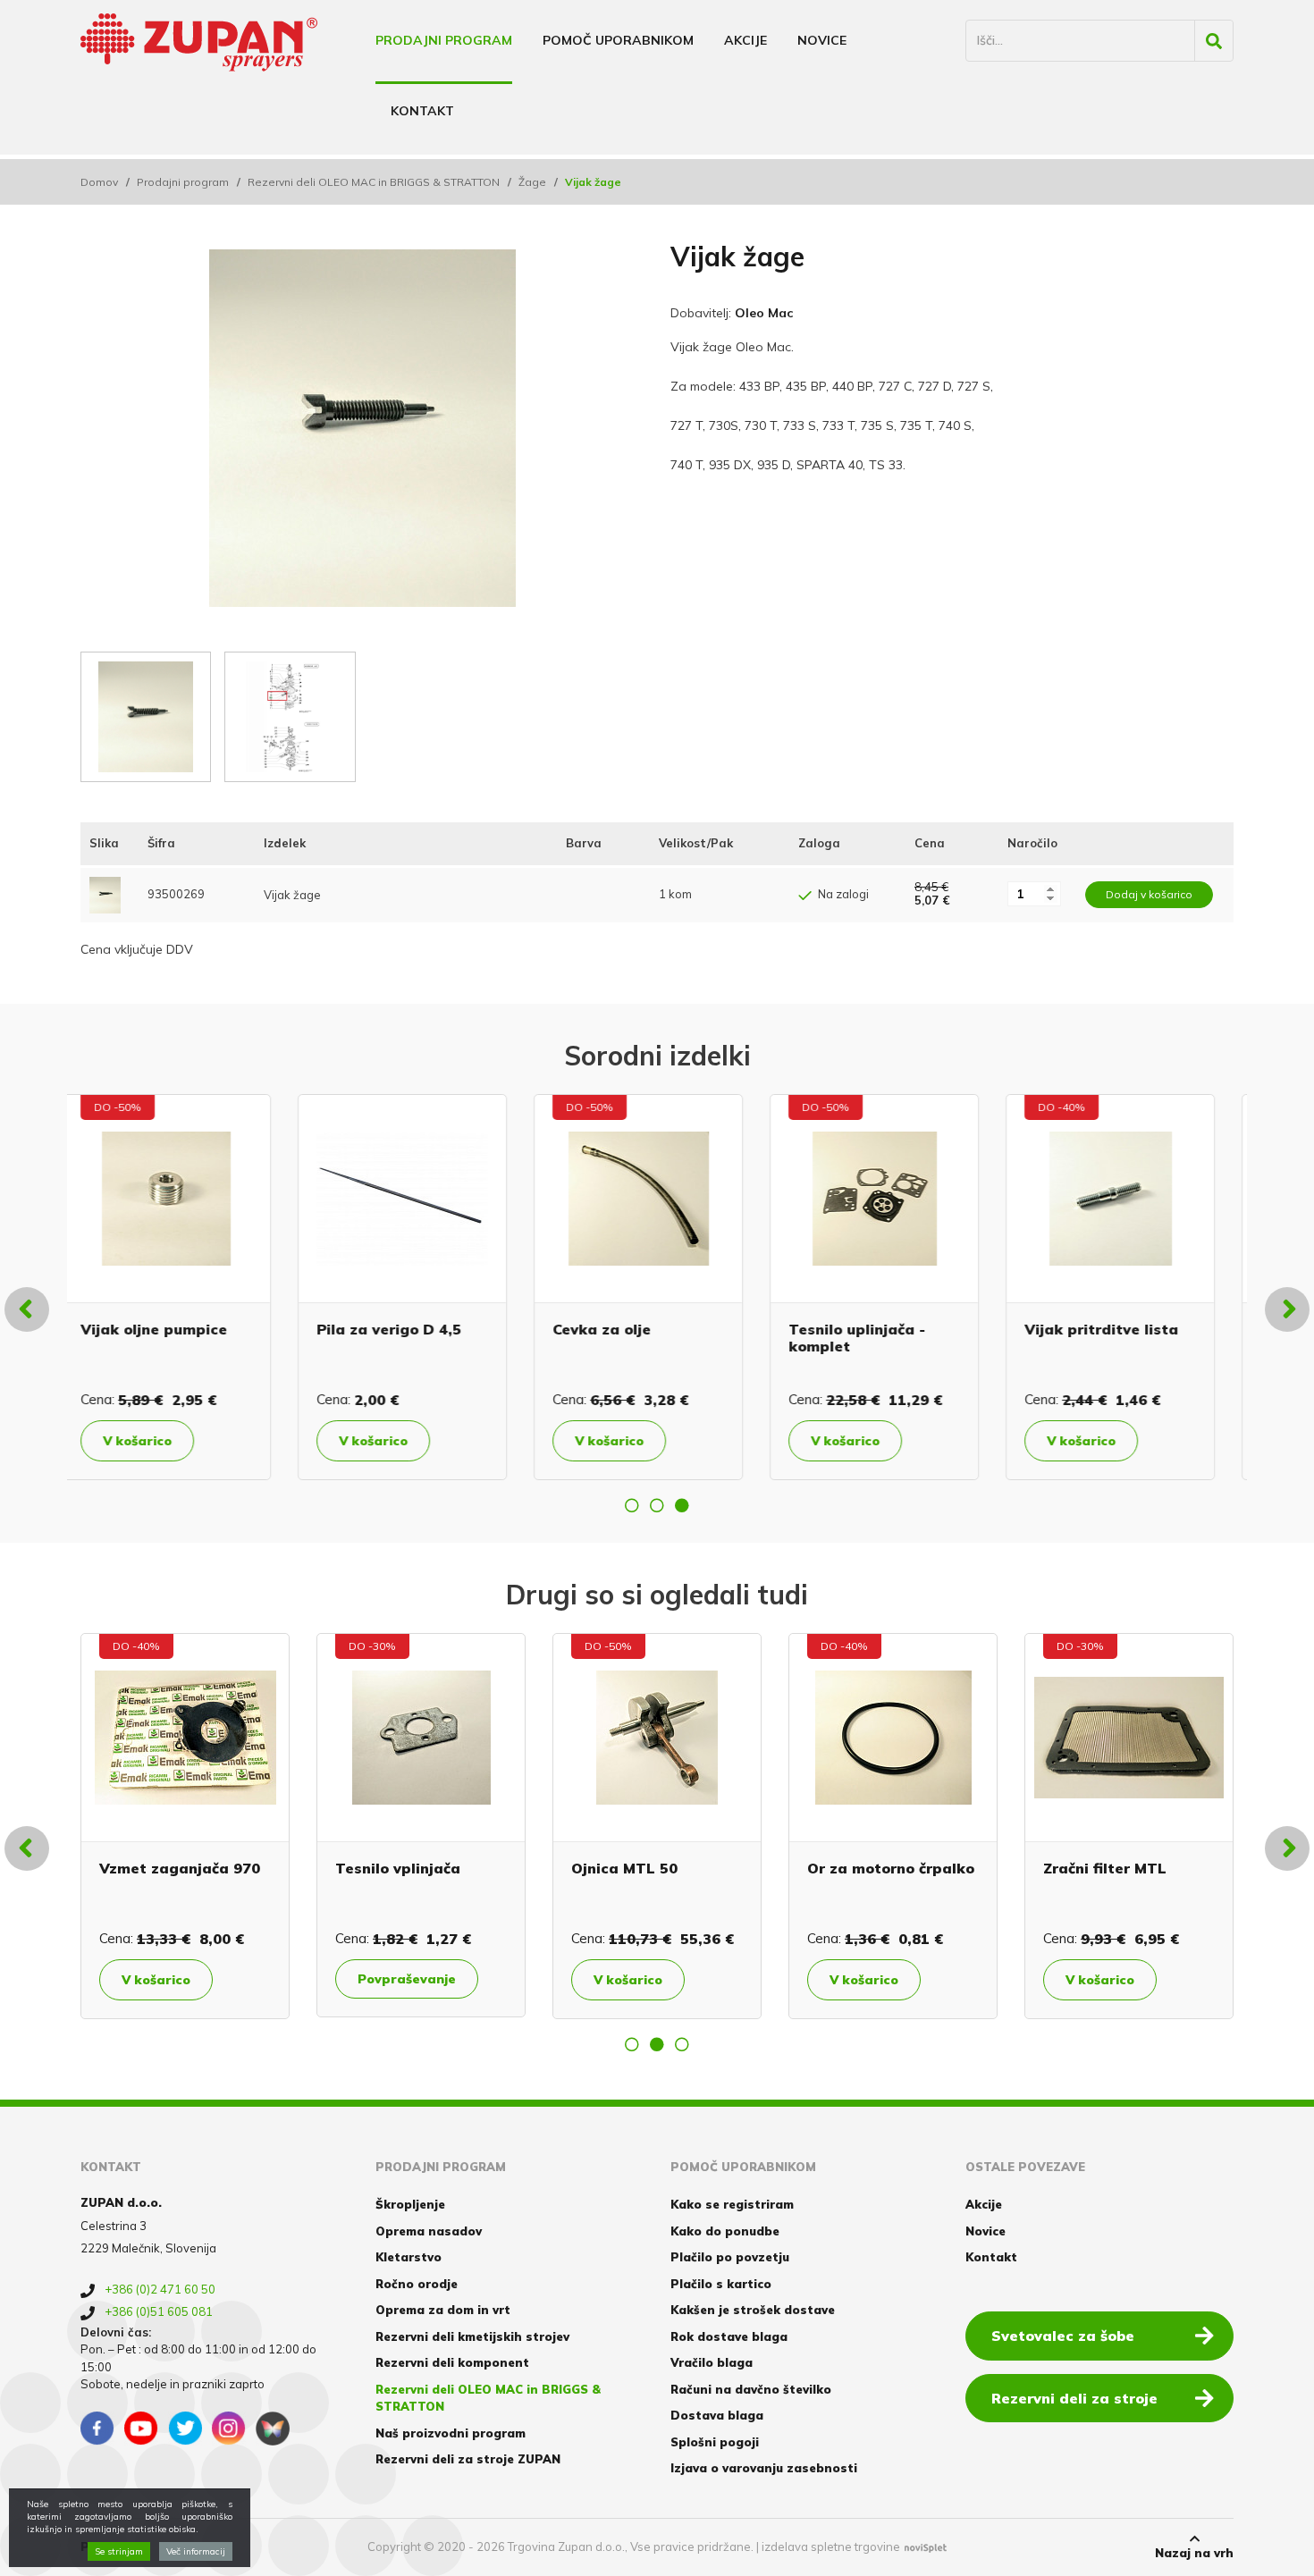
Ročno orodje (417, 2284)
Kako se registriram (732, 2204)
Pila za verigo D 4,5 (172, 1329)
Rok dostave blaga (729, 2336)
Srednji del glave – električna (330, 1877)
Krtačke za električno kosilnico (1049, 1877)
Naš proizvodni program (451, 2433)
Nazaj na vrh (1194, 2553)
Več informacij (196, 2551)
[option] (185, 1287)
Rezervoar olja (1097, 1329)
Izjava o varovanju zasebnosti (764, 2468)
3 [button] (682, 1505)
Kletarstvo (409, 2257)
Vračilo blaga (712, 2362)
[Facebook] (97, 2429)
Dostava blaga (717, 2415)
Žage (532, 182)
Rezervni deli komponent (452, 2362)
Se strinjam (119, 2551)
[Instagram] (229, 2429)
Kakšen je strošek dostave (753, 2310)
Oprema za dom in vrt (443, 2310)
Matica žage (779, 1868)
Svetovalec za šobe (1063, 2336)
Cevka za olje (384, 1329)
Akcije (745, 40)
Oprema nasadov (429, 2231)
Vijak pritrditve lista (884, 1329)
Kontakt (422, 111)
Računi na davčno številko (751, 2389)
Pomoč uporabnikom (618, 40)
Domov (99, 182)
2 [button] (657, 1505)
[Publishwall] (273, 2429)
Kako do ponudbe (725, 2231)
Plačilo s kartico (721, 2284)
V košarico (156, 1441)
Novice (822, 40)
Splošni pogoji (715, 2442)
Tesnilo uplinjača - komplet (640, 1338)
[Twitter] (185, 2429)
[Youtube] (141, 2429)
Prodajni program (444, 40)
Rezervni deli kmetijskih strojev (472, 2336)
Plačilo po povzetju (730, 2257)
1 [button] (632, 1505)
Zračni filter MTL (87, 1868)
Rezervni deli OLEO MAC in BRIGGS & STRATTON (374, 182)
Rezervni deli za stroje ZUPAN (468, 2459)
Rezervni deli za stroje (1074, 2398)
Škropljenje (410, 2204)
